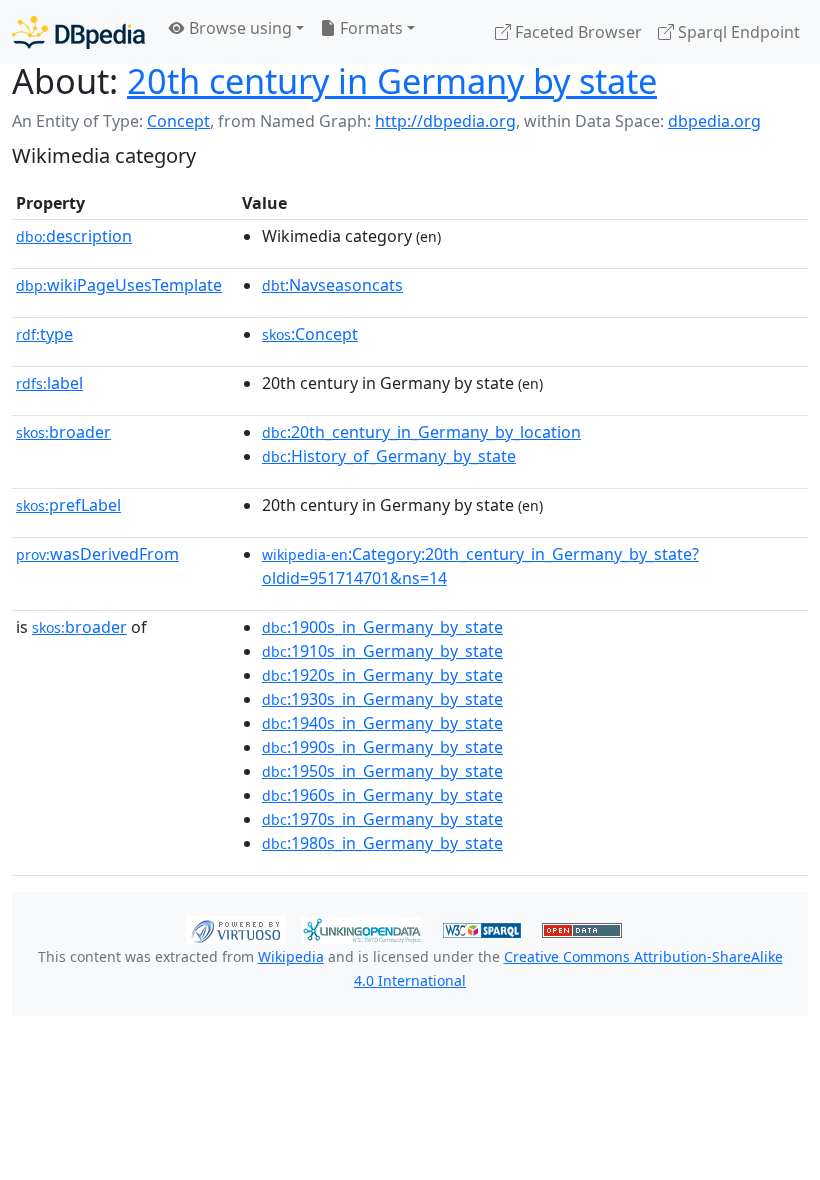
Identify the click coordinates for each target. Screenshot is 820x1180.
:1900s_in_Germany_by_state (382, 627)
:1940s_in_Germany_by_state (382, 723)
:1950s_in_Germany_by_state (382, 771)
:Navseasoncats (332, 285)
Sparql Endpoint (737, 32)
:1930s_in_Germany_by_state (382, 699)
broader (63, 432)
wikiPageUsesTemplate (119, 285)
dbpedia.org (714, 121)
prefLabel (68, 505)
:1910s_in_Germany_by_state (382, 651)
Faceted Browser (576, 32)
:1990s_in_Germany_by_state (382, 747)
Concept (178, 121)
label (49, 383)
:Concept (310, 334)
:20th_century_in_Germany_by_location (421, 432)
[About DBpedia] (78, 31)
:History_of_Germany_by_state (389, 456)
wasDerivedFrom (97, 554)
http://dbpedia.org (445, 121)
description (74, 236)
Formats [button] (369, 28)
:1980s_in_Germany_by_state (382, 843)
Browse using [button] (238, 28)
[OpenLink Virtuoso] (236, 928)
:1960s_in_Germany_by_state (382, 795)
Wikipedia (291, 956)
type (44, 334)
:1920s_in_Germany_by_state (382, 675)
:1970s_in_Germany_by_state (382, 819)
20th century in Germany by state (392, 80)
